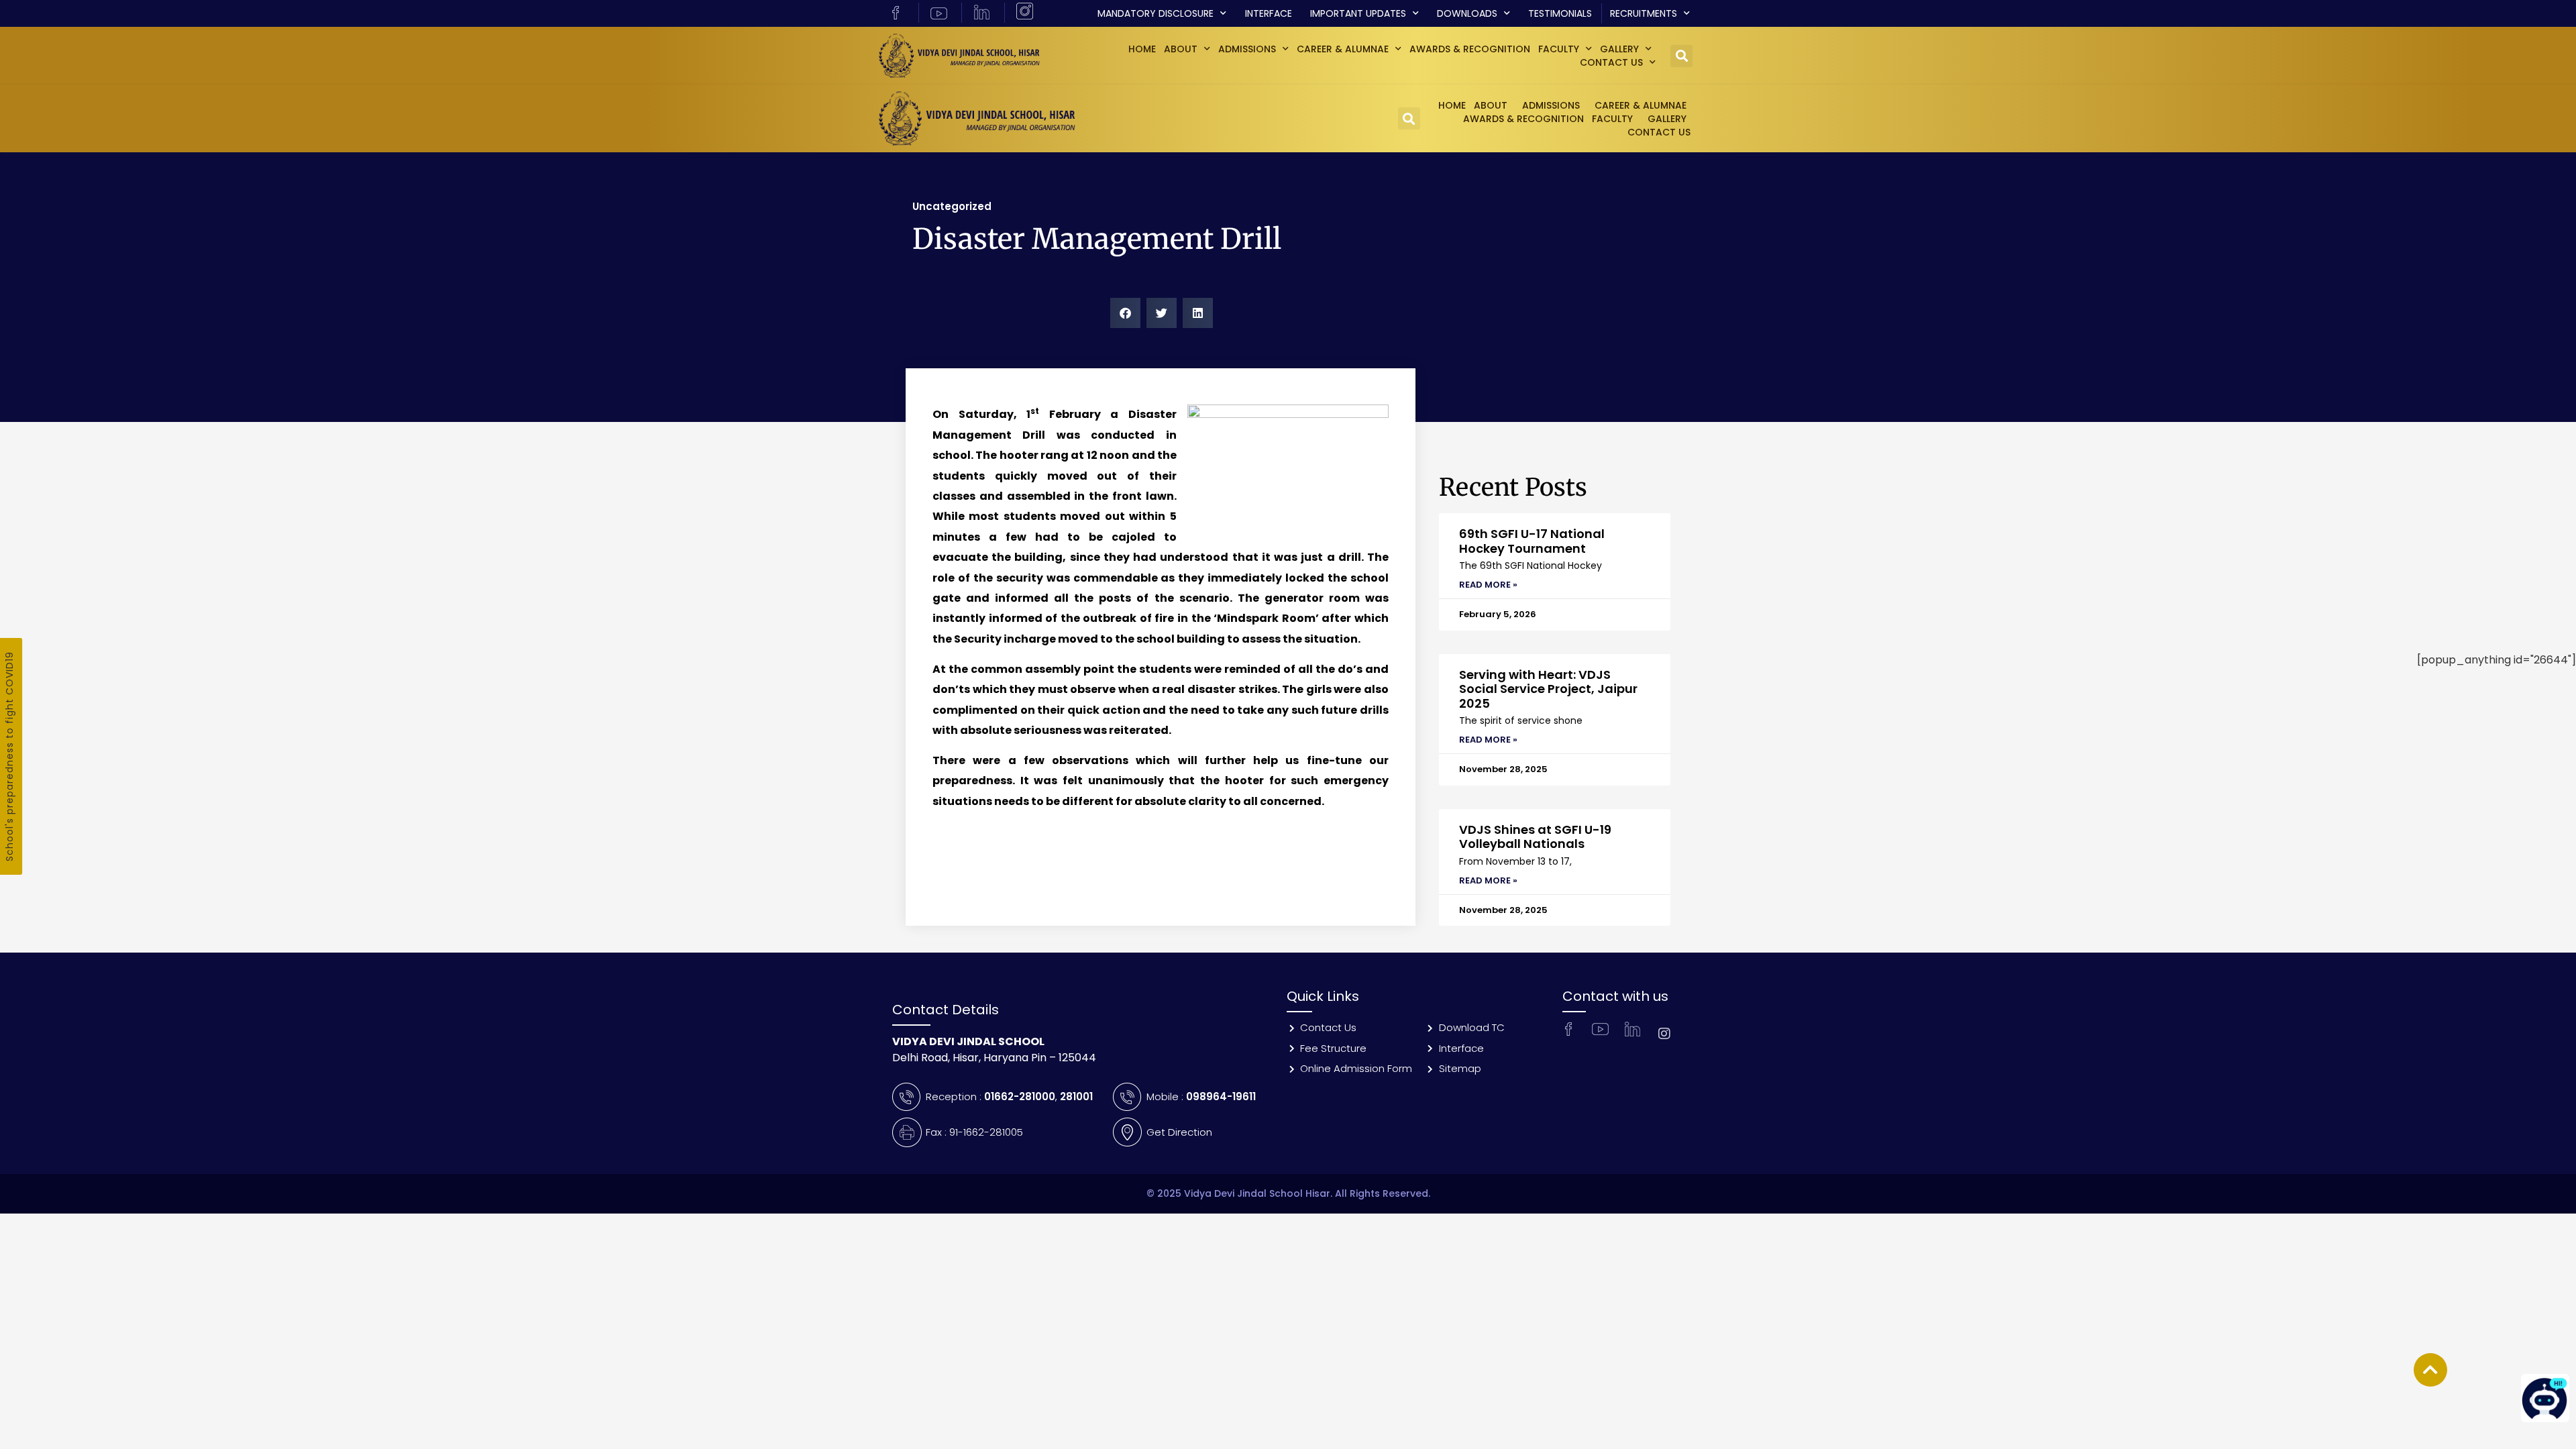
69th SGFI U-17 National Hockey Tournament (1532, 541)
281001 (1076, 1096)
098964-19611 (1221, 1096)
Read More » (1488, 585)
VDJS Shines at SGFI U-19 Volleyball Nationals (1535, 837)
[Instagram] (1664, 1034)
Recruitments (1644, 13)
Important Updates (1358, 13)
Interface (1269, 13)
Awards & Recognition (1470, 49)
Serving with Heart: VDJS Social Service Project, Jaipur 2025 (1548, 689)
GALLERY (1619, 49)
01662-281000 (1020, 1096)
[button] (1681, 56)
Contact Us (1611, 62)
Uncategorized (952, 206)
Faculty (1559, 49)
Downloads (1467, 13)
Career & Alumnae (1343, 49)
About (1181, 49)
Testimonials (1560, 13)
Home (1142, 49)
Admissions (1247, 49)
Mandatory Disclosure (1156, 13)
